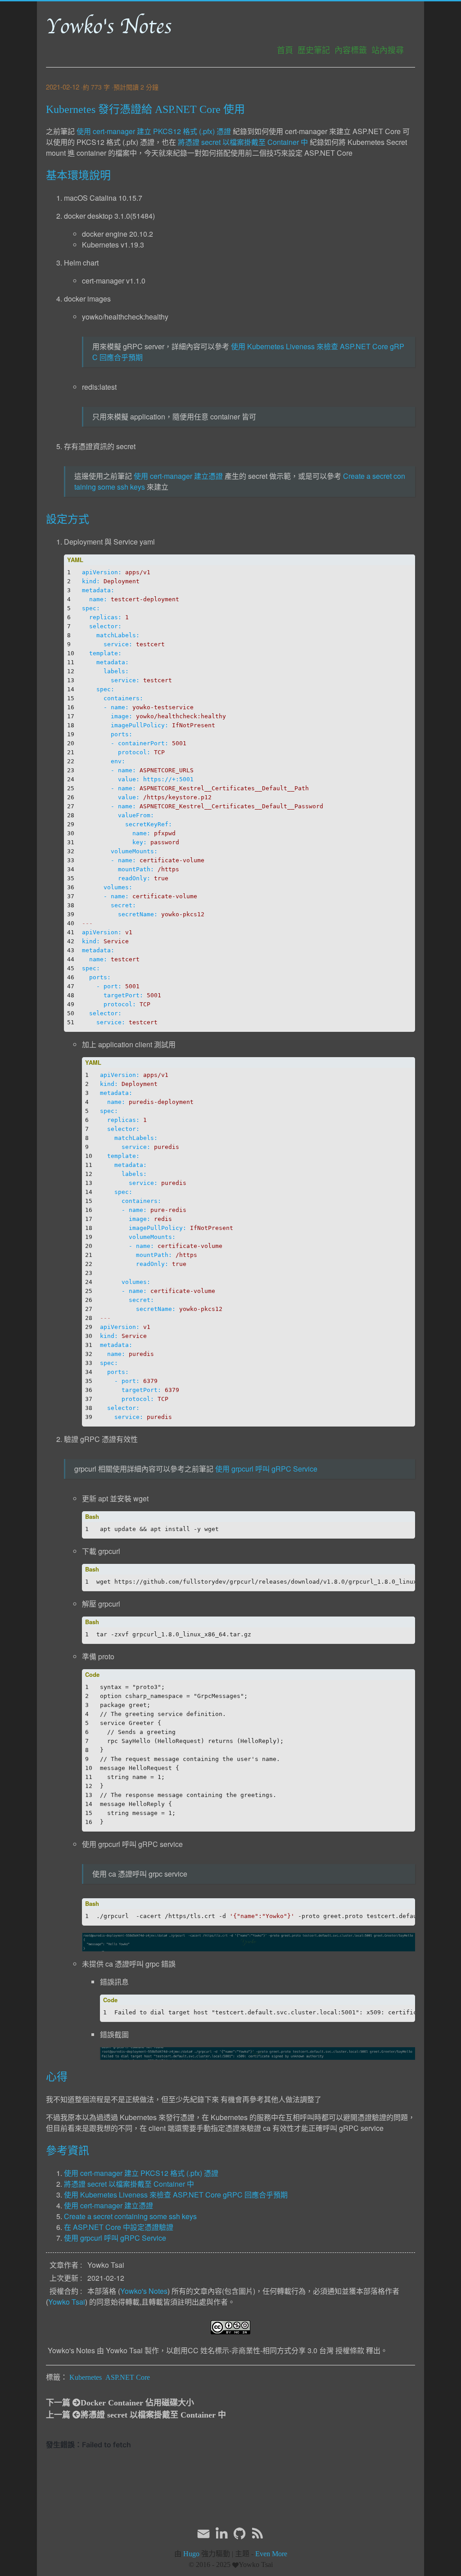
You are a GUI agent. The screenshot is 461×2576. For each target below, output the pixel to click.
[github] (240, 2534)
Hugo (191, 2554)
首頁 (285, 50)
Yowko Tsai (67, 2302)
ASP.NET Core (128, 2377)
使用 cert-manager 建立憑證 (178, 476)
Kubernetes (86, 2377)
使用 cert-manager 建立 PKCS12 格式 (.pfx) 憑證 (154, 131)
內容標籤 (351, 50)
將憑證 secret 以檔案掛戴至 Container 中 (243, 142)
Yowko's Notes (109, 27)
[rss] (258, 2534)
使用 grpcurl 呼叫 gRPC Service (266, 1469)
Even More (271, 2554)
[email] (203, 2533)
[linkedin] (221, 2534)
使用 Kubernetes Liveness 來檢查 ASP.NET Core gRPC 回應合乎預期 (176, 2195)
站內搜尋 (388, 50)
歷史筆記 (314, 50)
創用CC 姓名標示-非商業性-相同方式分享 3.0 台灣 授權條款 (269, 2350)
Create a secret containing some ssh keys (130, 2216)
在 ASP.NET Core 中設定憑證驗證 (119, 2227)
